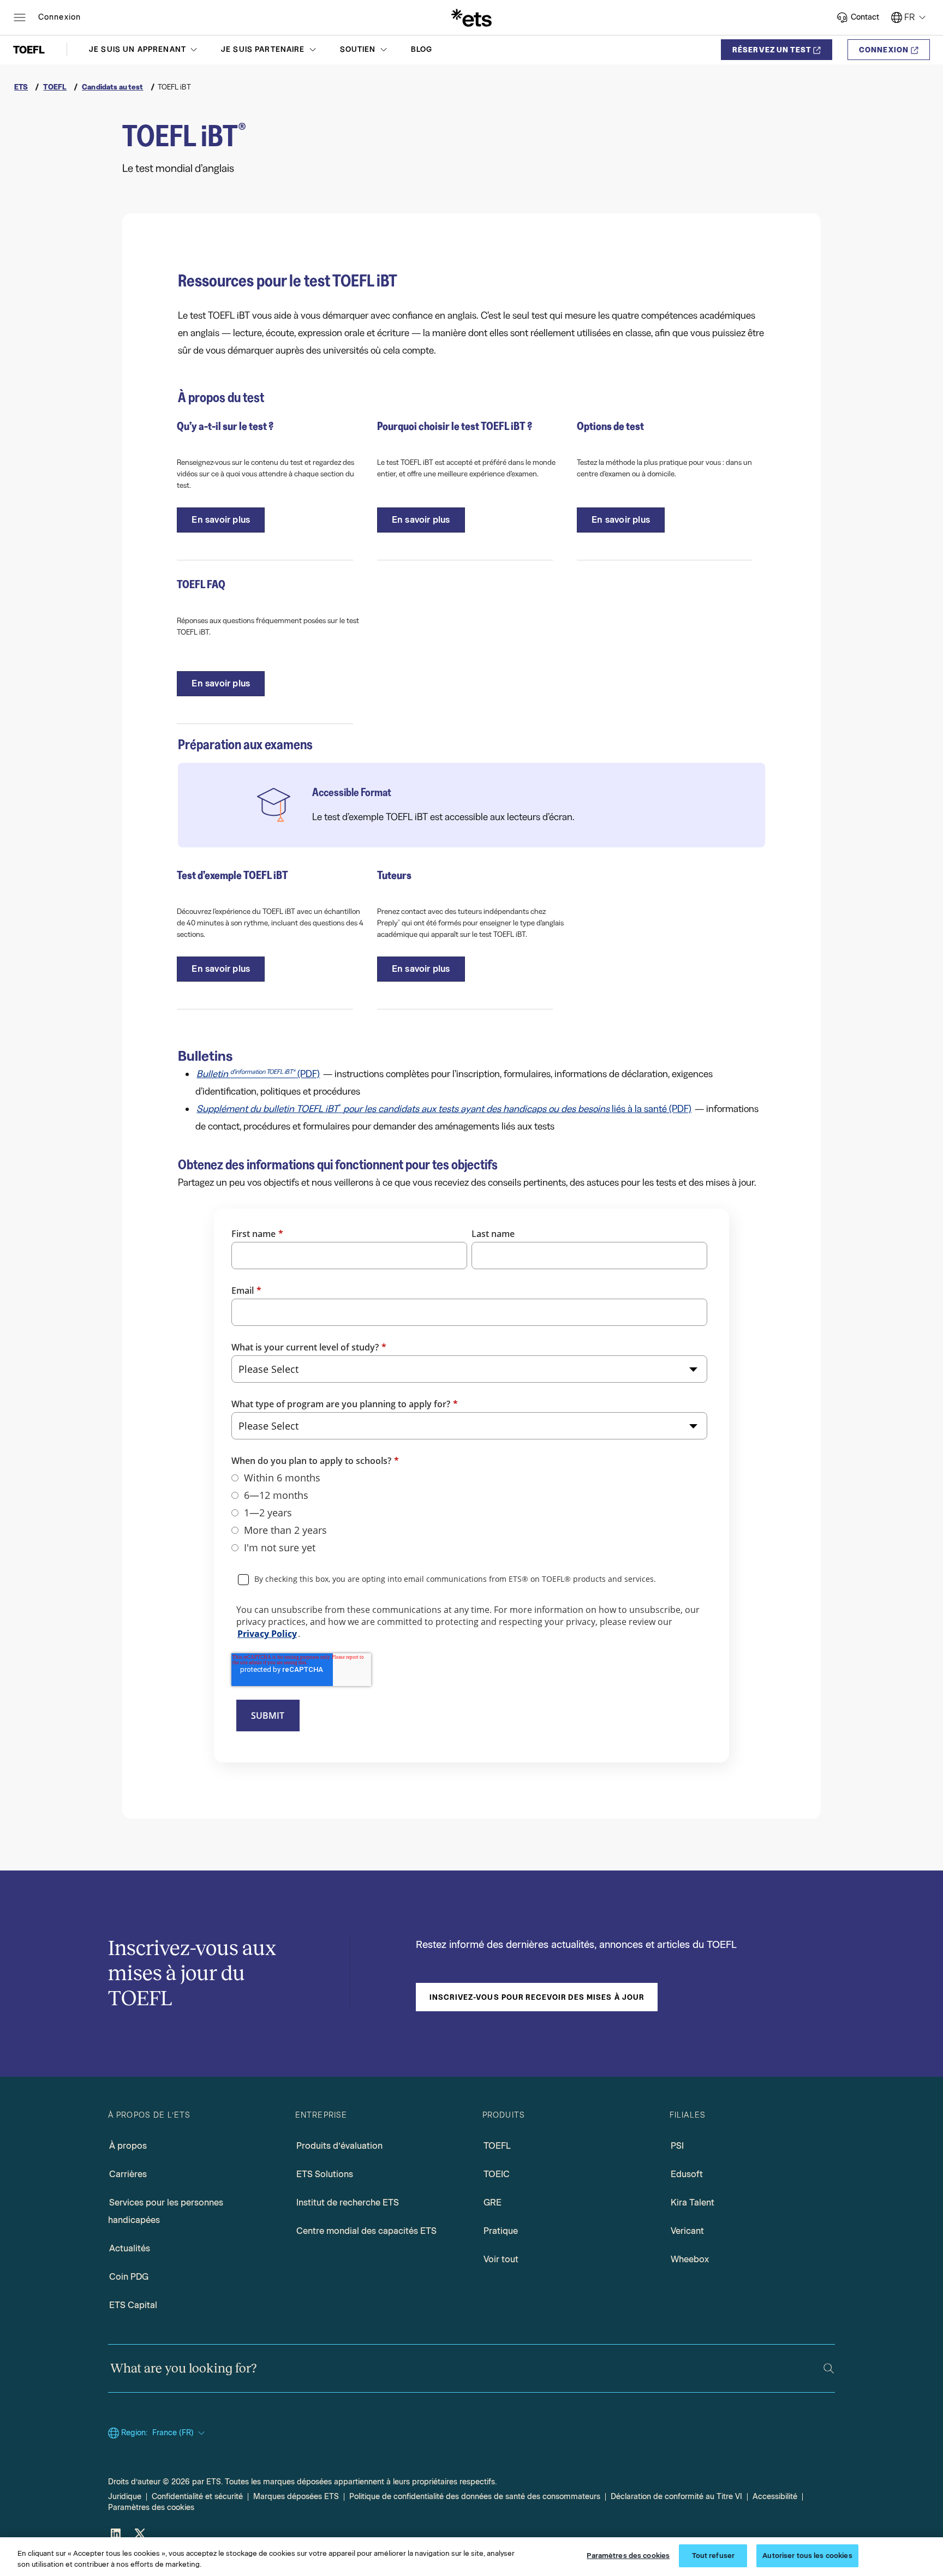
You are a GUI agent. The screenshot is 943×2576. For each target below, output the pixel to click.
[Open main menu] (20, 17)
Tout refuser (714, 2556)
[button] (144, 50)
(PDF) (258, 1074)
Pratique (501, 2231)
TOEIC (497, 2174)
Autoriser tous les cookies (807, 2556)
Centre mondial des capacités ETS (366, 2231)
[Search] (829, 2368)
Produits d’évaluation (339, 2146)
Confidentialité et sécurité (197, 2497)
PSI (677, 2146)
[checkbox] (469, 1513)
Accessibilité (775, 2497)
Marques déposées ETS (296, 2497)
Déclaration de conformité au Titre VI (676, 2497)
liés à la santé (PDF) (444, 1109)
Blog (422, 49)
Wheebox (690, 2259)
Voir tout (501, 2259)
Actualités (130, 2248)
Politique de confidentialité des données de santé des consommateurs (475, 2497)
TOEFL (497, 2146)
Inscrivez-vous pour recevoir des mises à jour (537, 1997)
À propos (128, 2146)
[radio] (469, 1478)
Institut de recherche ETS (348, 2203)
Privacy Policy (267, 1634)
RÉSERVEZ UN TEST (772, 50)
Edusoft (687, 2174)
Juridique (125, 2497)
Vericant (687, 2231)
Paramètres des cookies (151, 2508)
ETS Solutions (325, 2174)
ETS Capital (133, 2305)
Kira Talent (693, 2203)
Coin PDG (129, 2277)
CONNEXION (884, 50)
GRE (493, 2203)
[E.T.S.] (471, 17)
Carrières (128, 2174)
